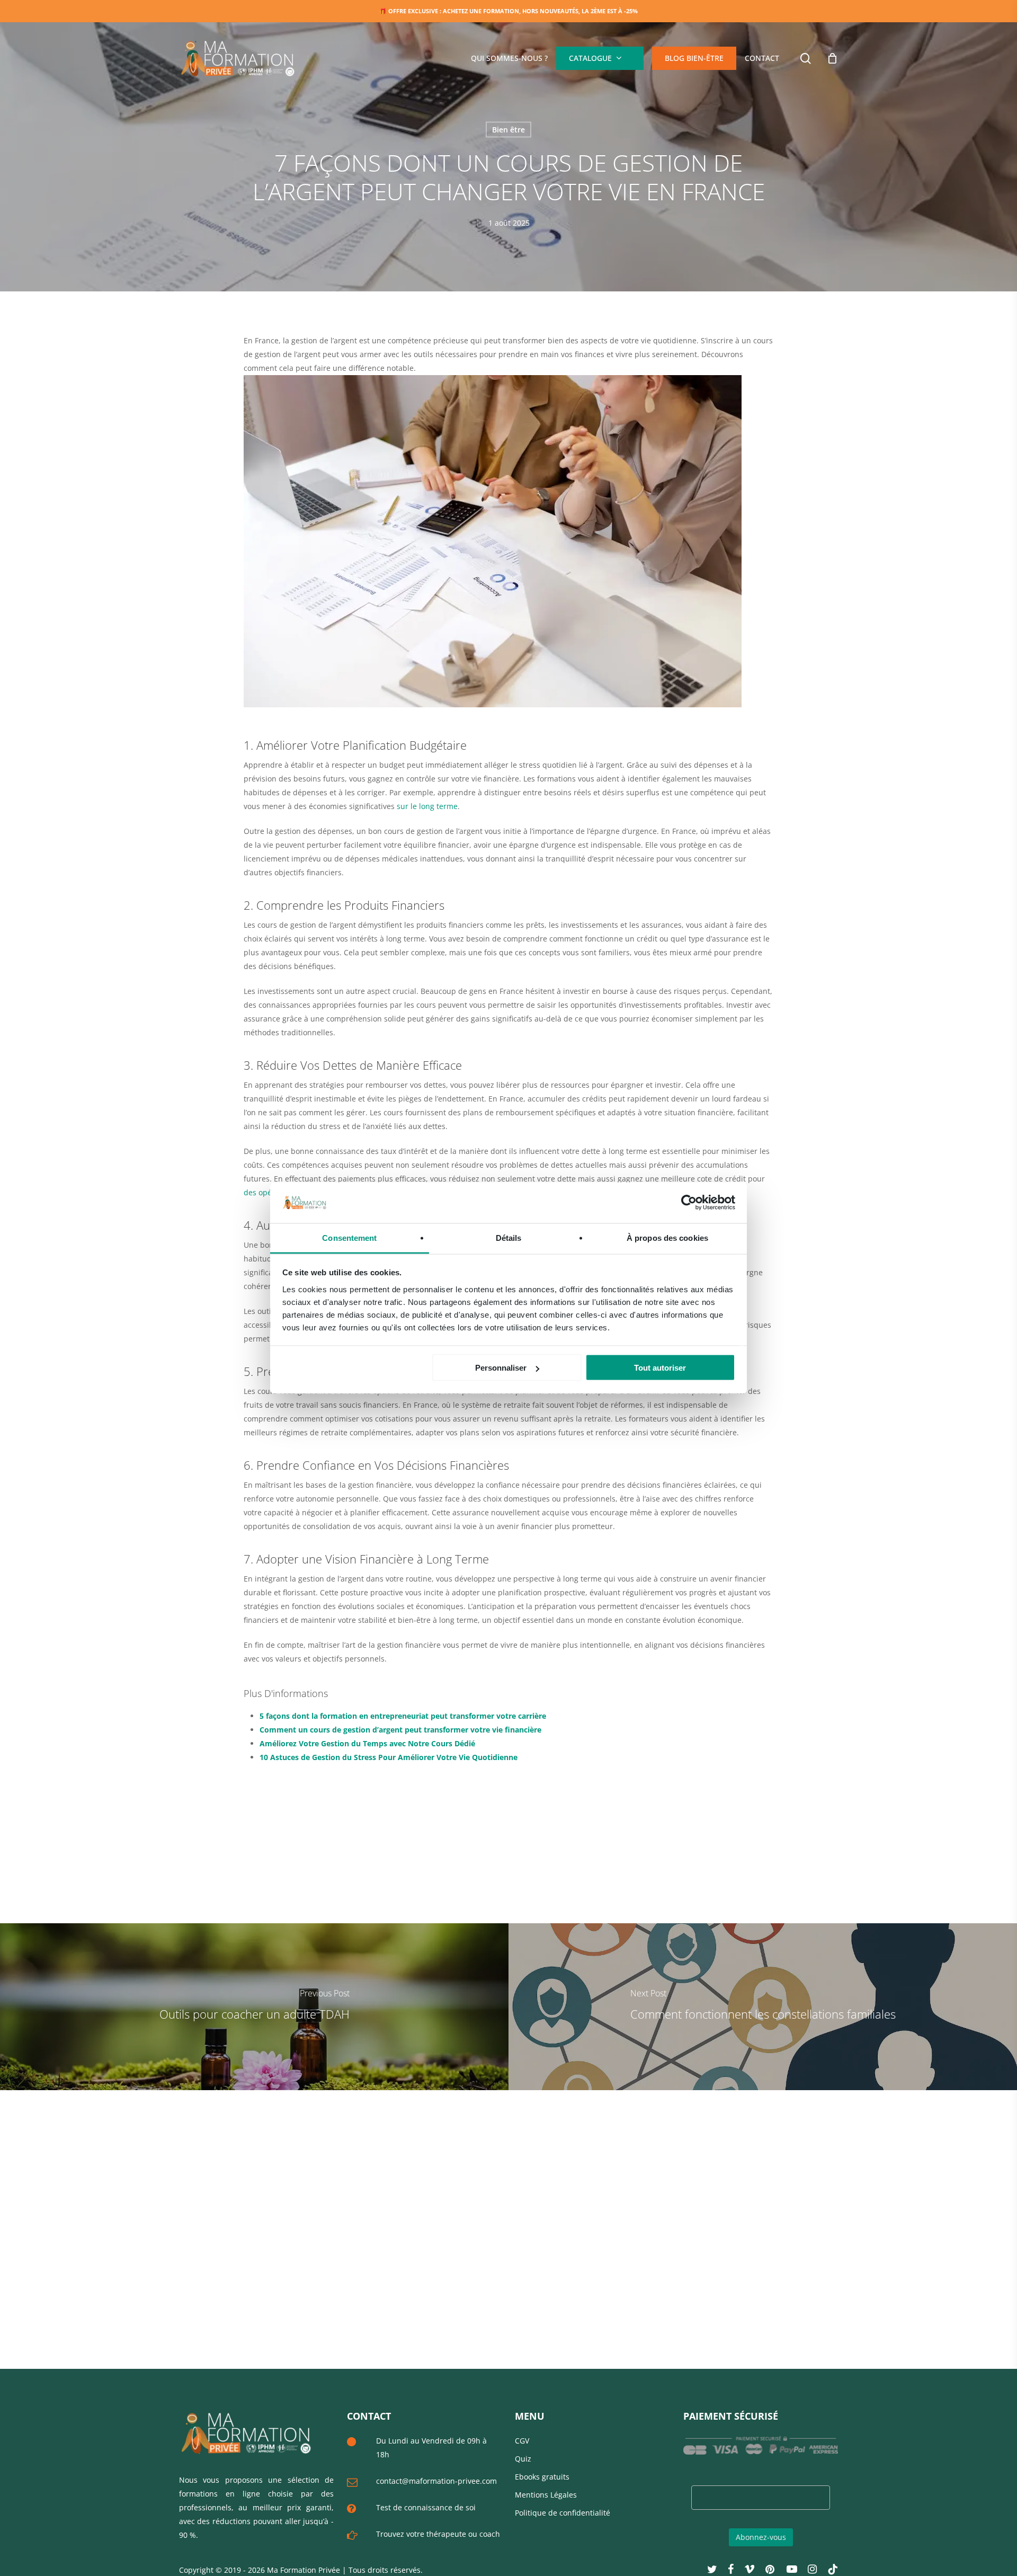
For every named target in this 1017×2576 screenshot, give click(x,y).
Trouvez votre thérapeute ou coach (438, 2534)
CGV (522, 2441)
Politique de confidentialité (563, 2513)
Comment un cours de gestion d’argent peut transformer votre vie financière (400, 1730)
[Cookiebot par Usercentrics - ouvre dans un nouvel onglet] (689, 1203)
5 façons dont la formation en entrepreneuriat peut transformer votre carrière (403, 1716)
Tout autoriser (660, 1368)
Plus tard (584, 69)
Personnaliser (501, 1368)
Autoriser (636, 69)
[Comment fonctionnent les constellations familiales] (763, 2007)
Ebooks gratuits (542, 2477)
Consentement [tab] (349, 1237)
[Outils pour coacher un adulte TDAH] (254, 2007)
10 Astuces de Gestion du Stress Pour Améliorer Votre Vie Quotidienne (389, 1757)
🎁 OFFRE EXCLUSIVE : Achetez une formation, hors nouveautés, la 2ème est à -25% (508, 11)
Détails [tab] (509, 1237)
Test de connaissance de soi (426, 2507)
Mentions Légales (546, 2495)
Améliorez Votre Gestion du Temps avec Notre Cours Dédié (367, 1743)
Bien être (508, 130)
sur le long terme (427, 806)
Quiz (523, 2459)
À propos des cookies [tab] (667, 1237)
